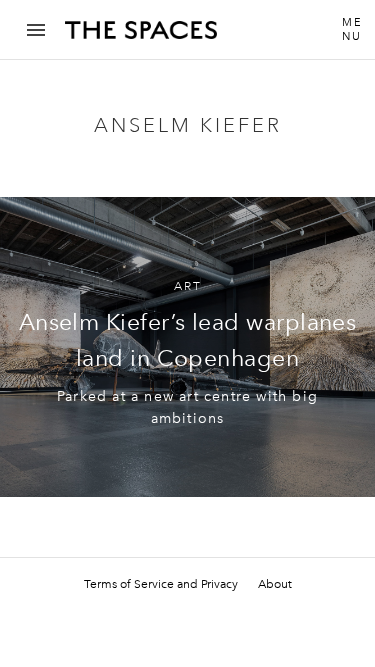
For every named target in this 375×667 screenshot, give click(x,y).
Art (188, 286)
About (275, 584)
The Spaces (141, 37)
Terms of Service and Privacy (161, 584)
